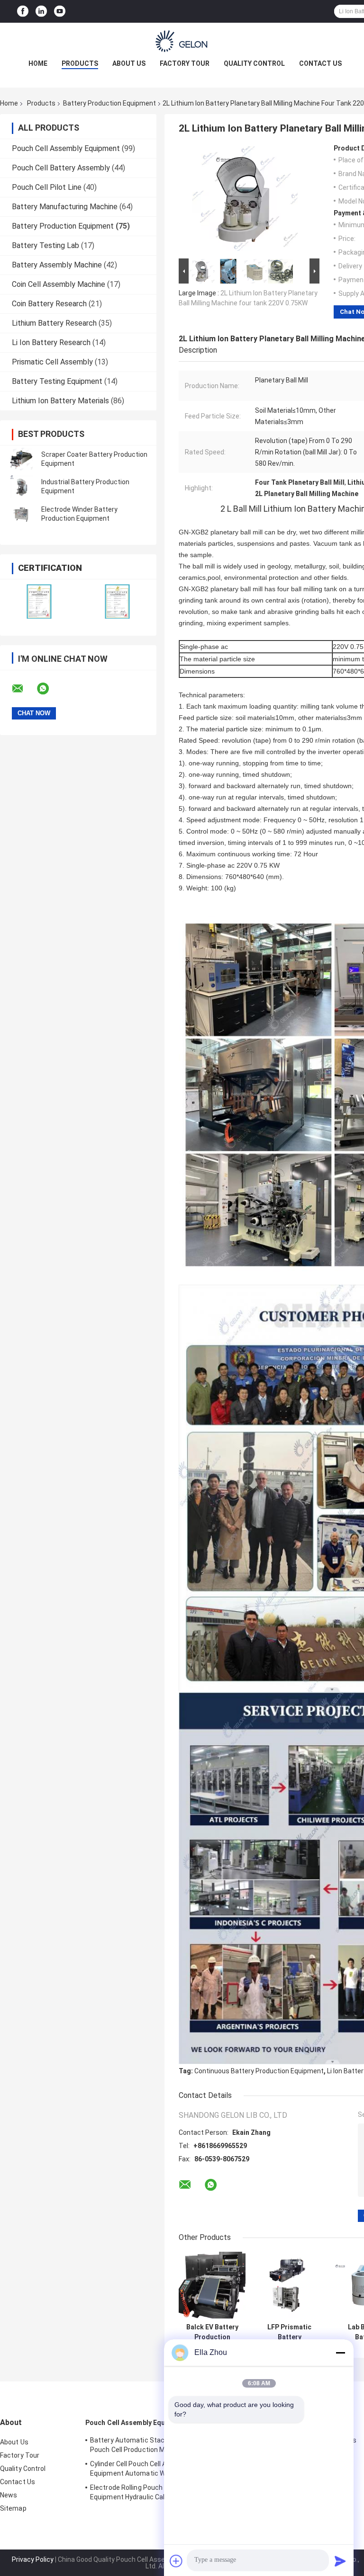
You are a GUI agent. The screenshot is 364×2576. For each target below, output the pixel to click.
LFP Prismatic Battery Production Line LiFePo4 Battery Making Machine (290, 2332)
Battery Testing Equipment (57, 381)
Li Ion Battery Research (51, 342)
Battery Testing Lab (45, 245)
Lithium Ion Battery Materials (60, 401)
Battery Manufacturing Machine (65, 207)
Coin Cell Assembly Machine (59, 284)
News (9, 2495)
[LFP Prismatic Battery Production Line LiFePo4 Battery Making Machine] (289, 2285)
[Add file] (176, 2561)
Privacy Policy (33, 2559)
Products (80, 63)
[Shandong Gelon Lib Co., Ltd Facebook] (23, 12)
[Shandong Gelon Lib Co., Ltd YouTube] (60, 12)
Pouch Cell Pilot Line (47, 187)
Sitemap (13, 2508)
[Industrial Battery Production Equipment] (21, 487)
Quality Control (254, 63)
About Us (129, 63)
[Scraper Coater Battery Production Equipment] (21, 459)
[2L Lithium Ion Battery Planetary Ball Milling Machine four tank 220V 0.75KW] (245, 200)
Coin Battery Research (49, 304)
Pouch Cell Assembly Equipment (66, 148)
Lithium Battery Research (54, 323)
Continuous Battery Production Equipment (259, 2071)
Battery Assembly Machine (57, 265)
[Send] (340, 2561)
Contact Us (320, 63)
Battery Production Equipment (109, 103)
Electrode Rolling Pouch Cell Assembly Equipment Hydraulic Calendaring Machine (149, 2494)
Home (38, 63)
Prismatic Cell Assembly (52, 362)
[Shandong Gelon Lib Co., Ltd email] (24, 689)
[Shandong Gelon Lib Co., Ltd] (182, 42)
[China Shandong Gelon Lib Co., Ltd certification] (39, 601)
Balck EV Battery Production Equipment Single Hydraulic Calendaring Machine (212, 2332)
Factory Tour (185, 63)
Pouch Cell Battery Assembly (61, 168)
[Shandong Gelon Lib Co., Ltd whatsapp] (49, 689)
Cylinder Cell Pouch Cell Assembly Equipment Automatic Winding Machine (151, 2469)
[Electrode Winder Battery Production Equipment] (21, 514)
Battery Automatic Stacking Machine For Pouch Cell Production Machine (153, 2445)
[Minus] (340, 2353)
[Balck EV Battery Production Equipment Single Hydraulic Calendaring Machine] (212, 2285)
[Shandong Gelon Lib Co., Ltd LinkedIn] (41, 12)
